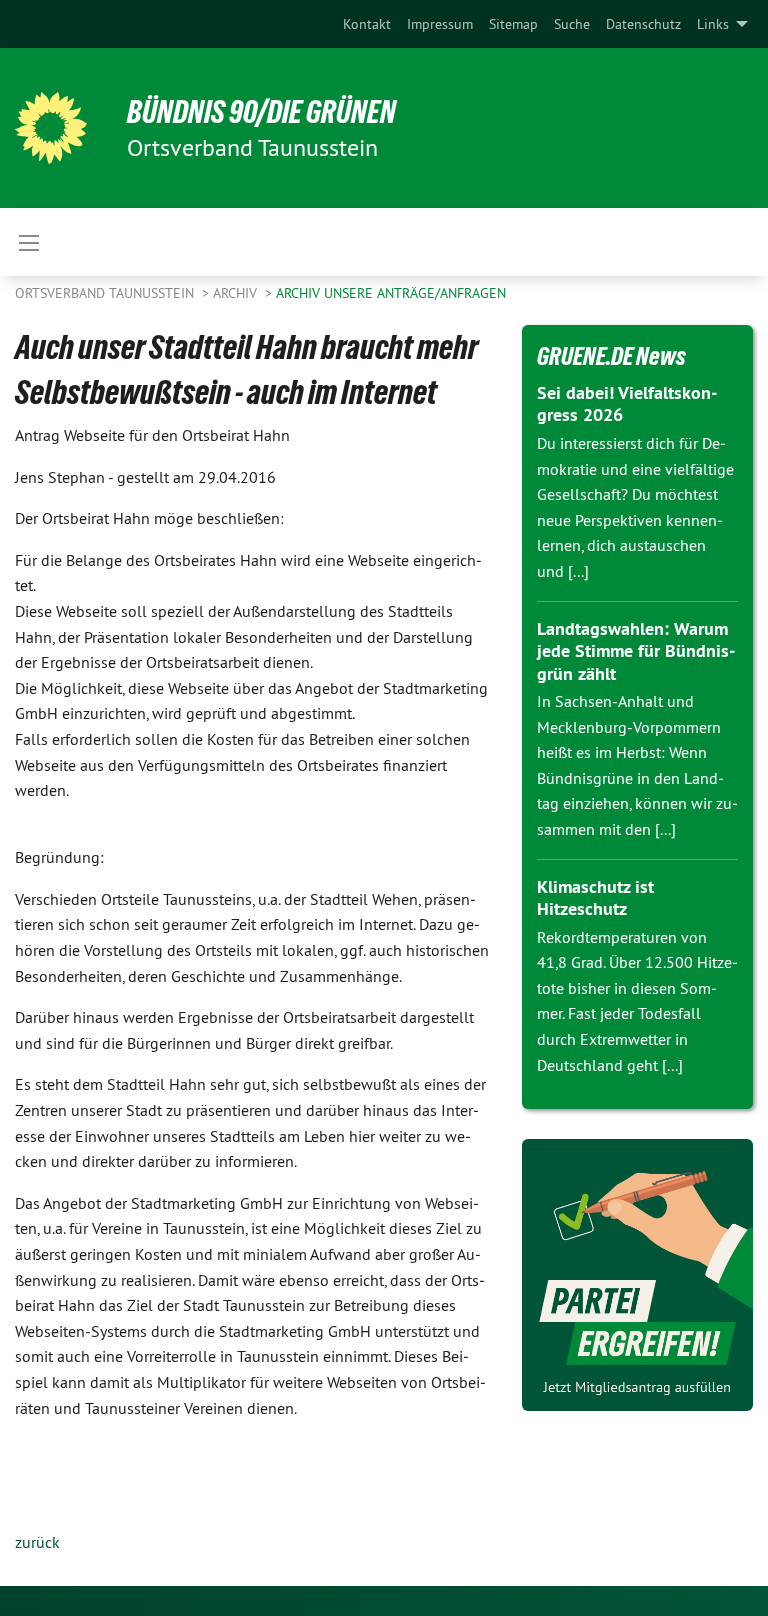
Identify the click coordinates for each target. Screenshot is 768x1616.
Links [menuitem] (713, 24)
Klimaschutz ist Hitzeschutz (595, 898)
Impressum (440, 24)
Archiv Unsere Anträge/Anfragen (391, 293)
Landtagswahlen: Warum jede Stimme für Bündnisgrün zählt (636, 651)
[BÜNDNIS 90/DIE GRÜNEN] (51, 128)
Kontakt (367, 24)
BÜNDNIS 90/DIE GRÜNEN (261, 112)
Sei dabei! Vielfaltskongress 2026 (627, 404)
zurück (37, 1542)
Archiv (237, 293)
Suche (572, 24)
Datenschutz (643, 24)
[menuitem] (367, 24)
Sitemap (513, 24)
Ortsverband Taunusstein (106, 293)
